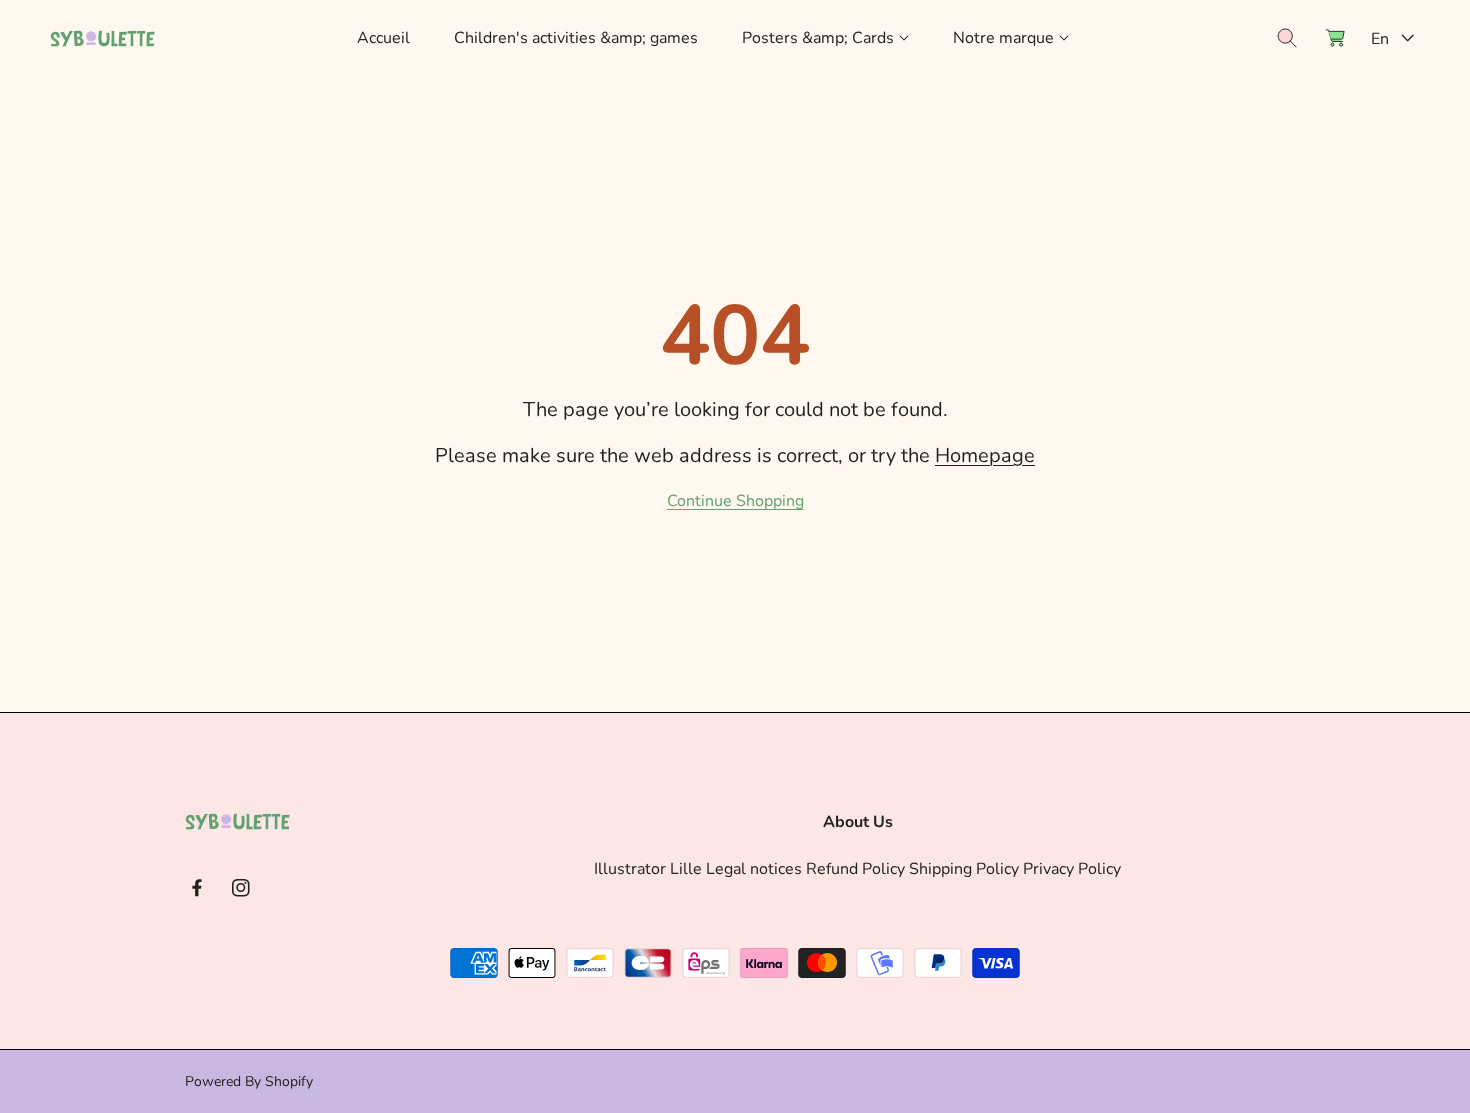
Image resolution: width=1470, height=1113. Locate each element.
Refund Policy (855, 869)
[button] (825, 38)
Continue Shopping (735, 501)
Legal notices (754, 869)
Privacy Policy (1072, 869)
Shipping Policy (964, 869)
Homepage (985, 455)
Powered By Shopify (249, 1081)
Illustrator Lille (648, 869)
